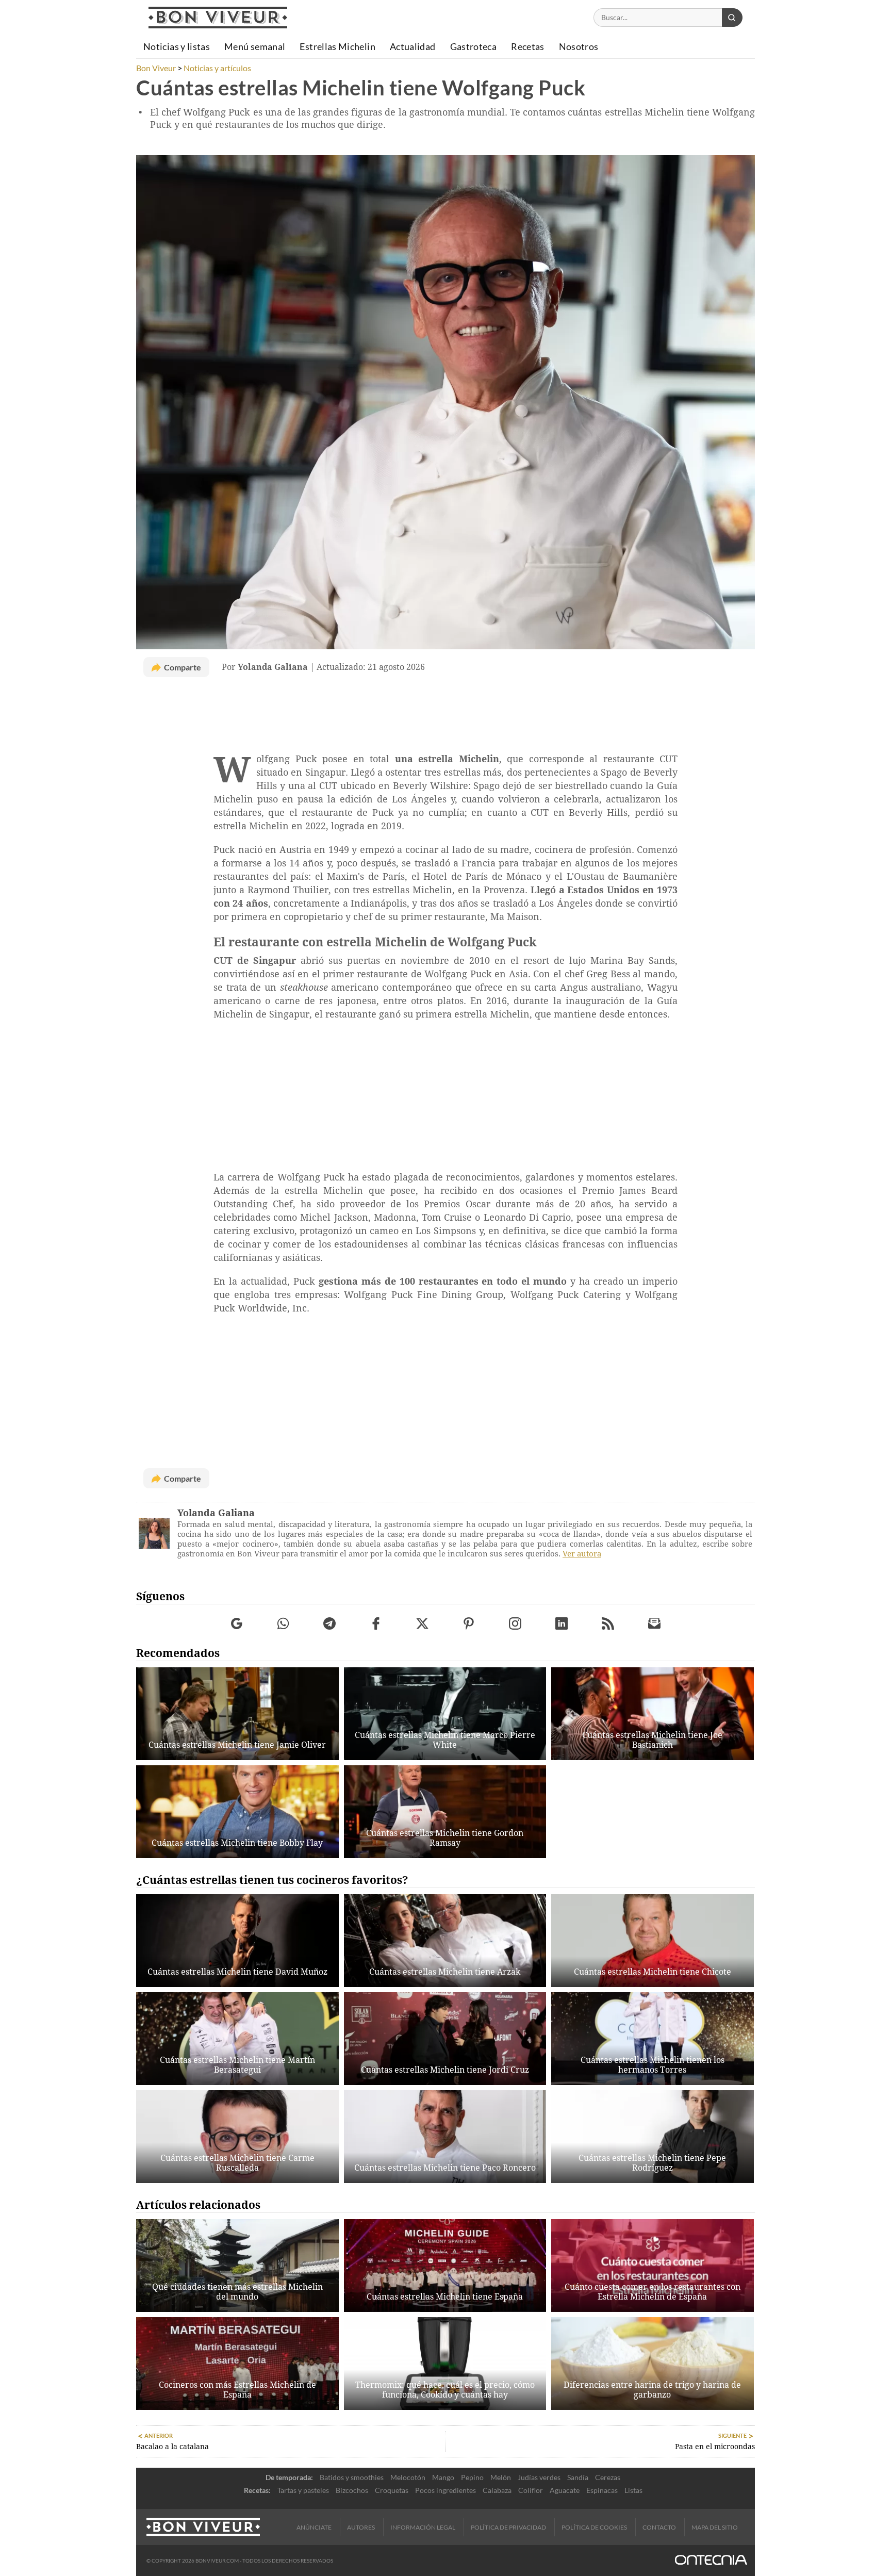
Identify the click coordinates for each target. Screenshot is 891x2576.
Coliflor (531, 2490)
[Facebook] (376, 1624)
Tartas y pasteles (303, 2490)
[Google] (237, 1624)
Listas (633, 2490)
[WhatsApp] (283, 1624)
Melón (501, 2477)
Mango (443, 2477)
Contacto (659, 2527)
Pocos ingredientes (445, 2490)
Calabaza (497, 2490)
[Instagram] (515, 1624)
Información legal (423, 2527)
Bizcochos (352, 2490)
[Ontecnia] (711, 2561)
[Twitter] (423, 1624)
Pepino (472, 2477)
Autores (361, 2527)
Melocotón (408, 2477)
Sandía (578, 2477)
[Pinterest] (469, 1624)
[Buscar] (732, 18)
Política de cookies (594, 2527)
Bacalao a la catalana (172, 2447)
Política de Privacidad (508, 2527)
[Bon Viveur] (218, 18)
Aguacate (565, 2490)
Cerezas (608, 2477)
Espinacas (602, 2490)
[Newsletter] (655, 1624)
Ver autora (582, 1554)
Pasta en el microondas (715, 2447)
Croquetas (392, 2490)
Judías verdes (539, 2477)
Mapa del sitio (715, 2527)
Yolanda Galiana (216, 1513)
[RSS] (608, 1624)
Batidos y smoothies (352, 2477)
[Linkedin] (562, 1624)
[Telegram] (330, 1624)
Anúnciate (314, 2527)
